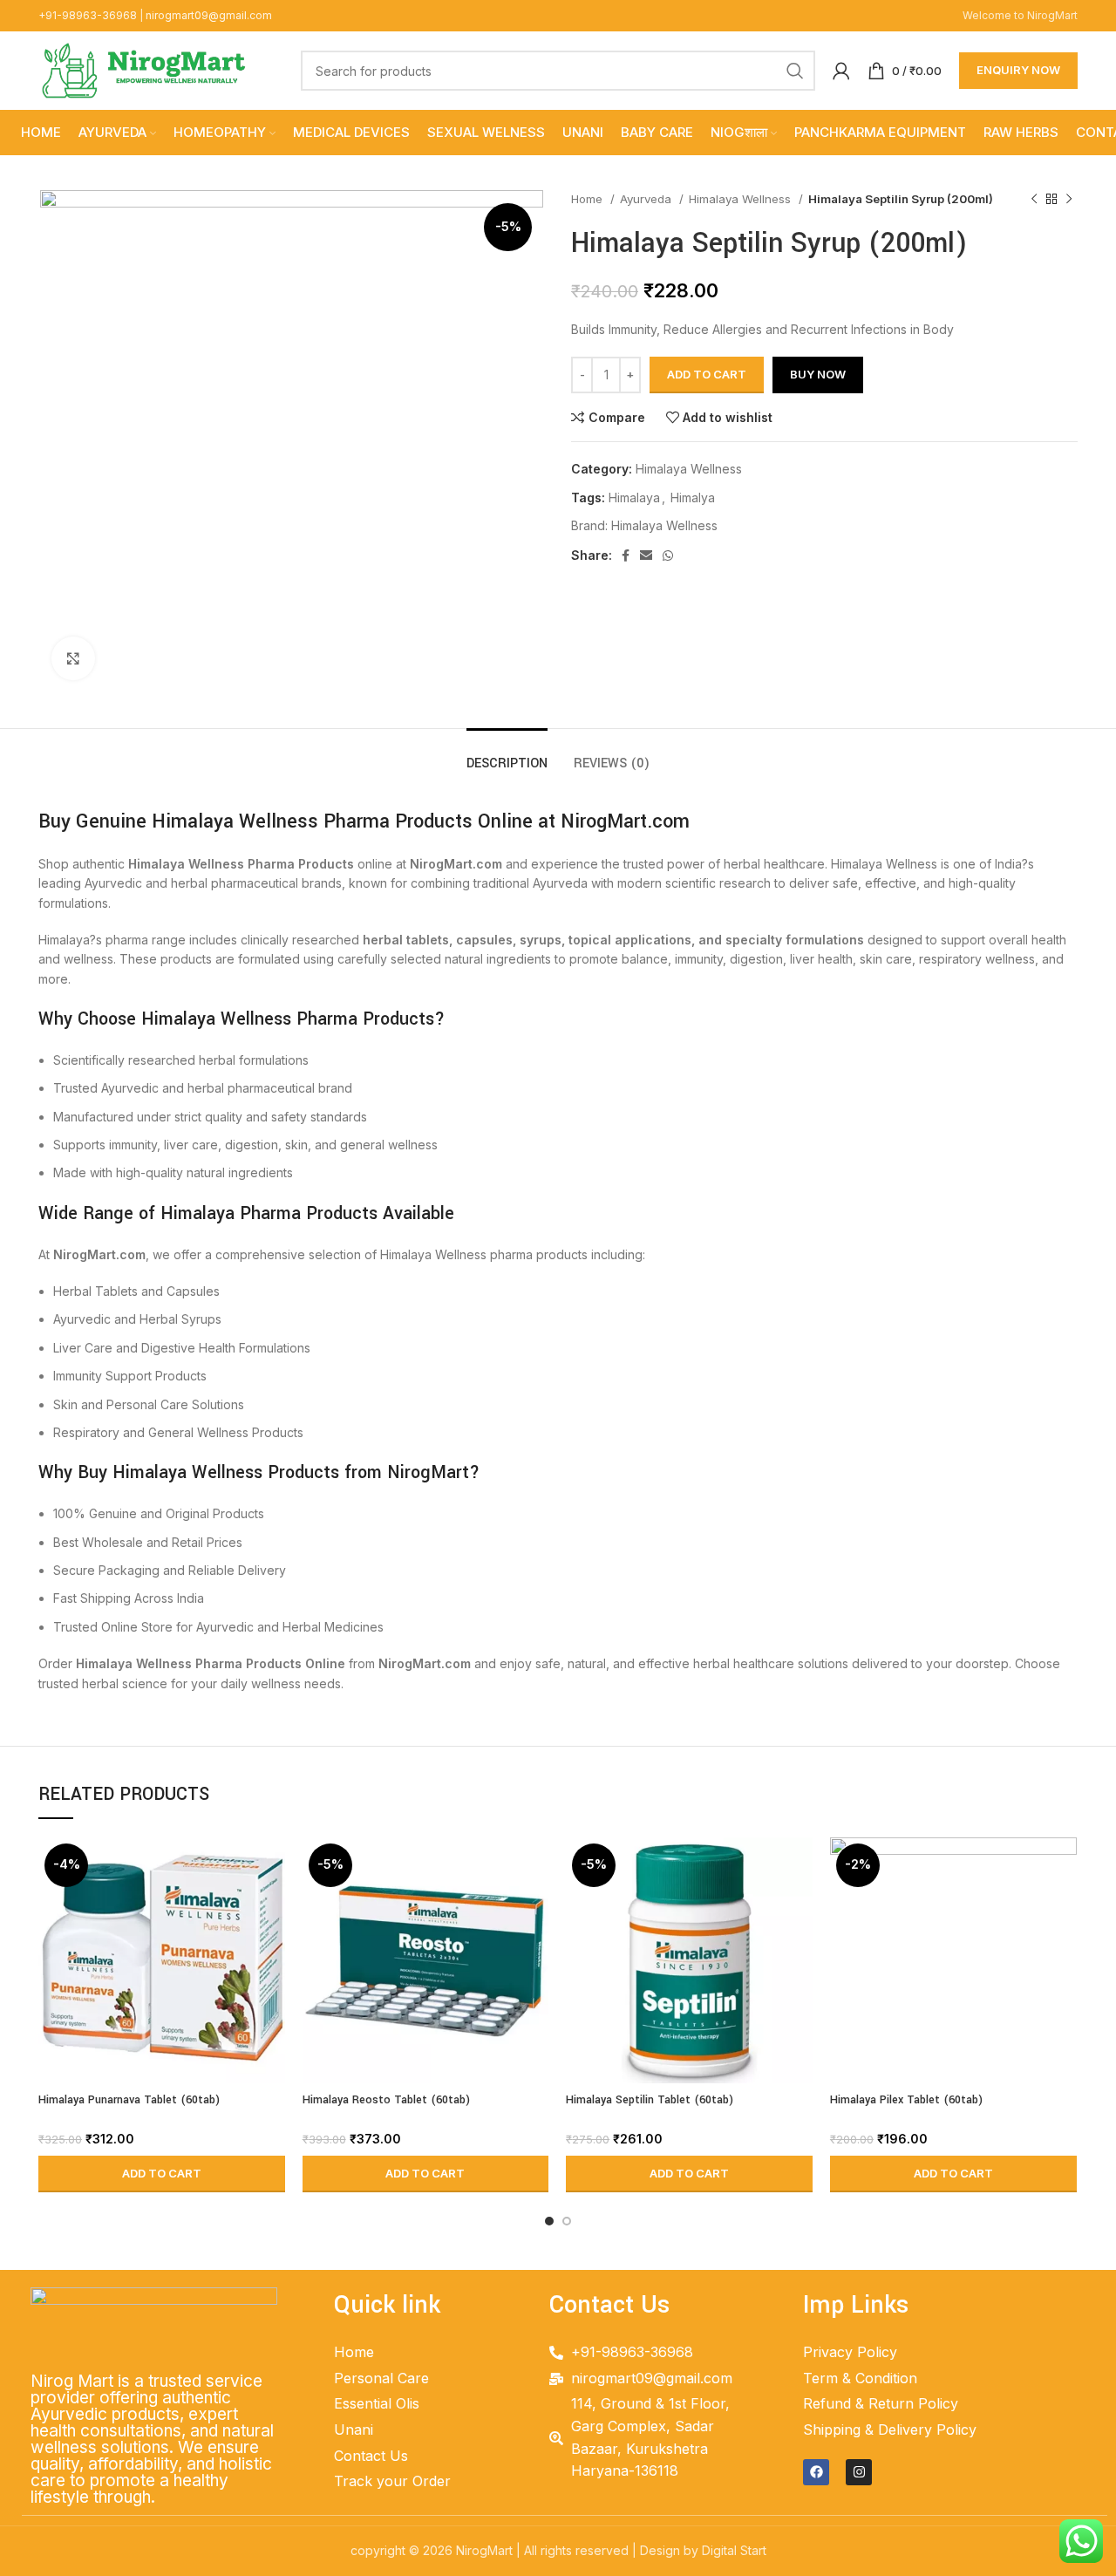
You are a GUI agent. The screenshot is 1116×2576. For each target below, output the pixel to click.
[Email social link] (646, 555)
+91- (88, 15)
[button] (162, 2174)
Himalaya (634, 497)
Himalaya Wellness (742, 199)
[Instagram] (859, 2472)
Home (589, 199)
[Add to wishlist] (272, 1944)
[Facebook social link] (626, 555)
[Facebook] (816, 2472)
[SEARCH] (795, 71)
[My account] (841, 71)
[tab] (507, 755)
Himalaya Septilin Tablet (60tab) (650, 2100)
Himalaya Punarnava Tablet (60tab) (129, 2100)
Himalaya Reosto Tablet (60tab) (386, 2100)
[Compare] (272, 1866)
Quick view (272, 1905)
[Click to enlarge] (73, 658)
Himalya (693, 497)
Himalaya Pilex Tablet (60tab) (906, 2100)
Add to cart (707, 374)
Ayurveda (647, 199)
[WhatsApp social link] (668, 555)
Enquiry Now (1018, 70)
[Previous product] (1034, 200)
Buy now (818, 374)
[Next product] (1069, 200)
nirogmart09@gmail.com (209, 15)
